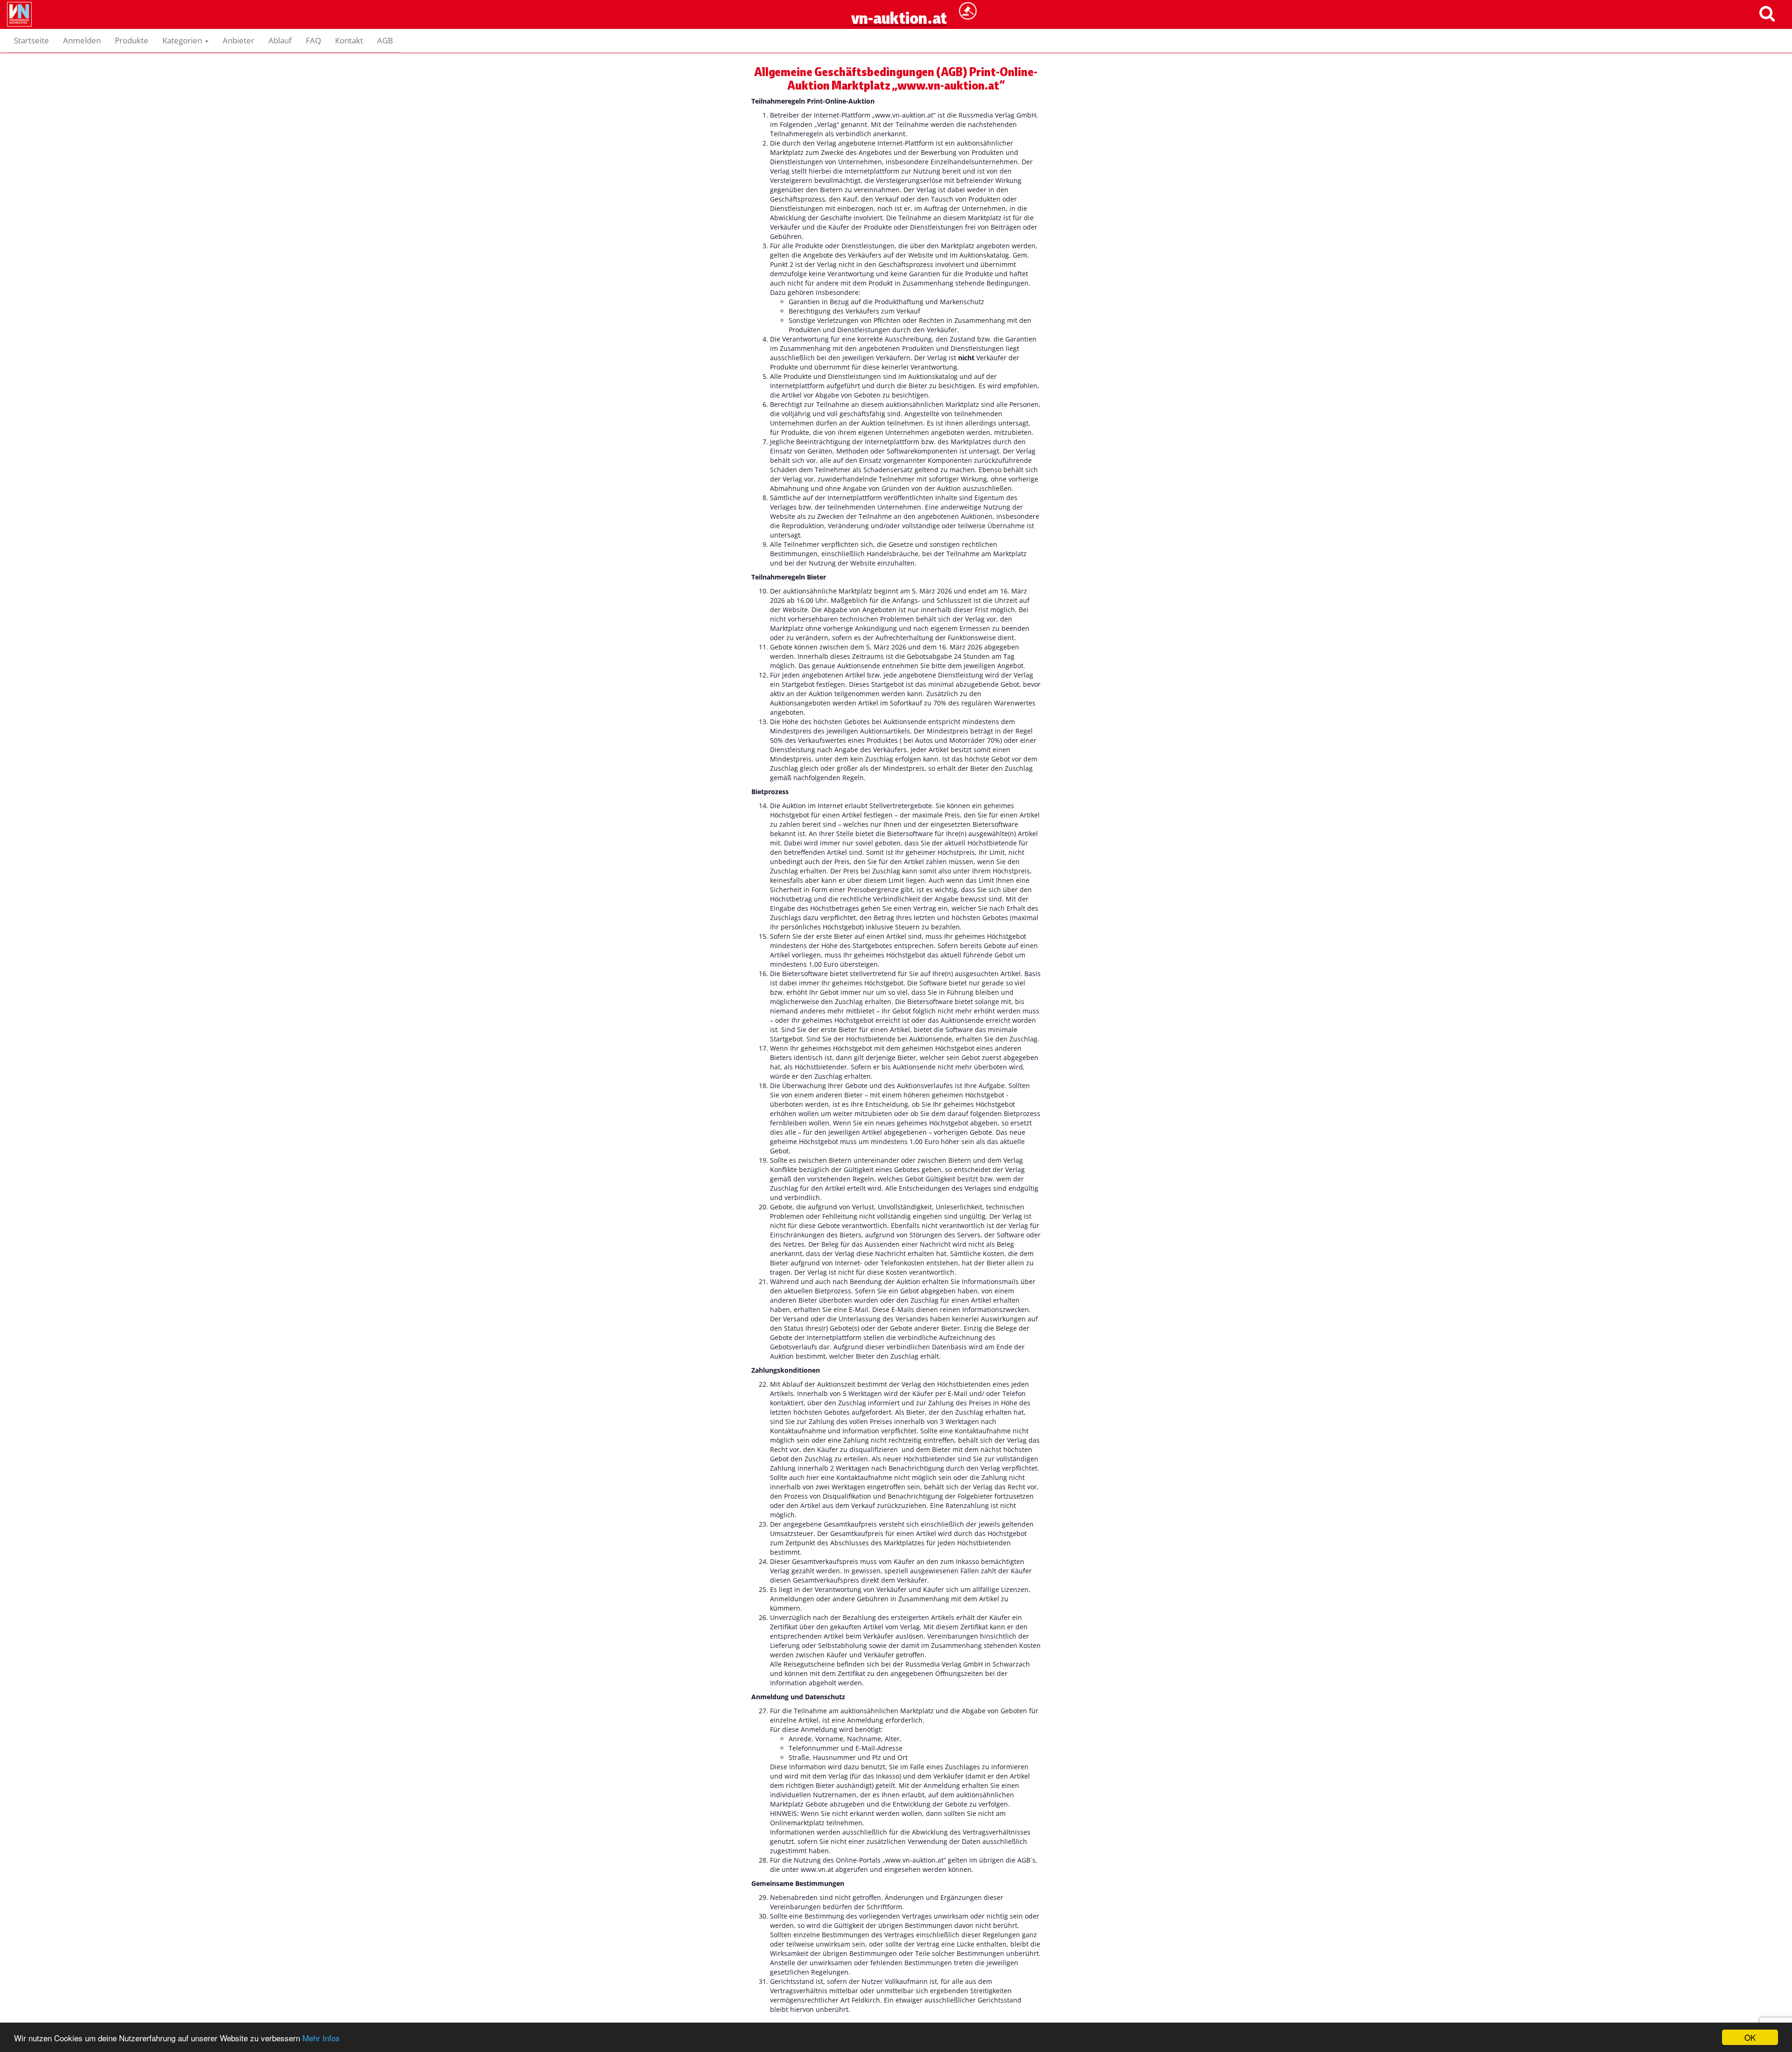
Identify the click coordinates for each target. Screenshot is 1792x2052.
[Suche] (1767, 13)
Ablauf (280, 40)
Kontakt (349, 40)
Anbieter (238, 40)
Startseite (31, 40)
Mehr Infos (321, 2038)
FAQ (313, 40)
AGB (385, 40)
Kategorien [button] (183, 40)
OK (1750, 2037)
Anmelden (82, 40)
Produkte (132, 40)
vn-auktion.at (896, 40)
